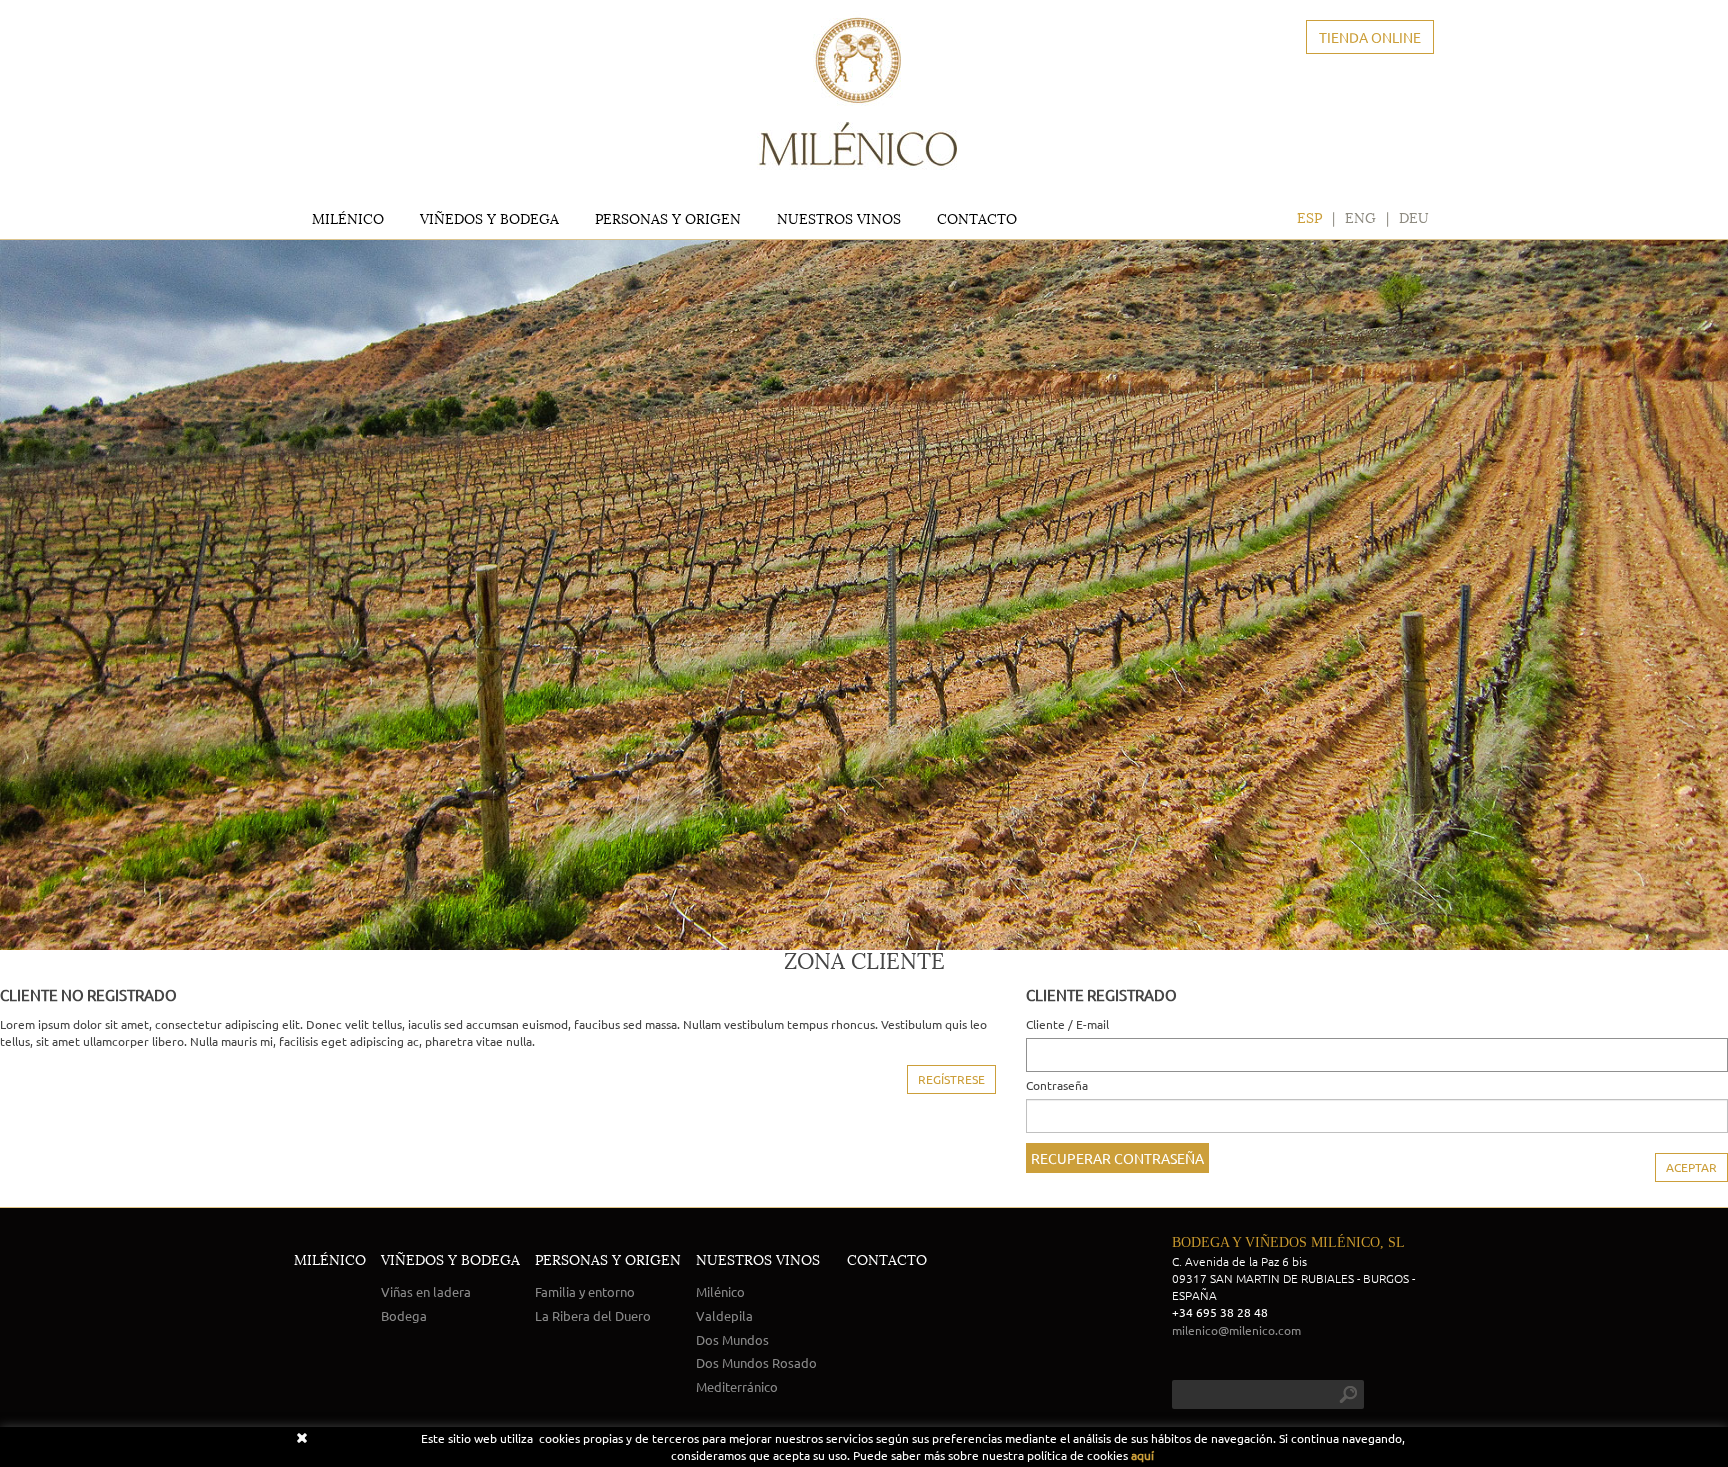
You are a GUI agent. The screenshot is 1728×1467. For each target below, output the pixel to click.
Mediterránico (737, 1386)
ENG (1360, 218)
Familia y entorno (585, 1291)
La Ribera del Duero (593, 1315)
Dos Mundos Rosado (756, 1362)
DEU (1414, 218)
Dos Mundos (732, 1339)
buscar (1348, 1394)
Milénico (720, 1291)
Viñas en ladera (426, 1291)
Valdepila (724, 1315)
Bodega (404, 1315)
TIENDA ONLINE (1370, 37)
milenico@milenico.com (1236, 1330)
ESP (1309, 218)
